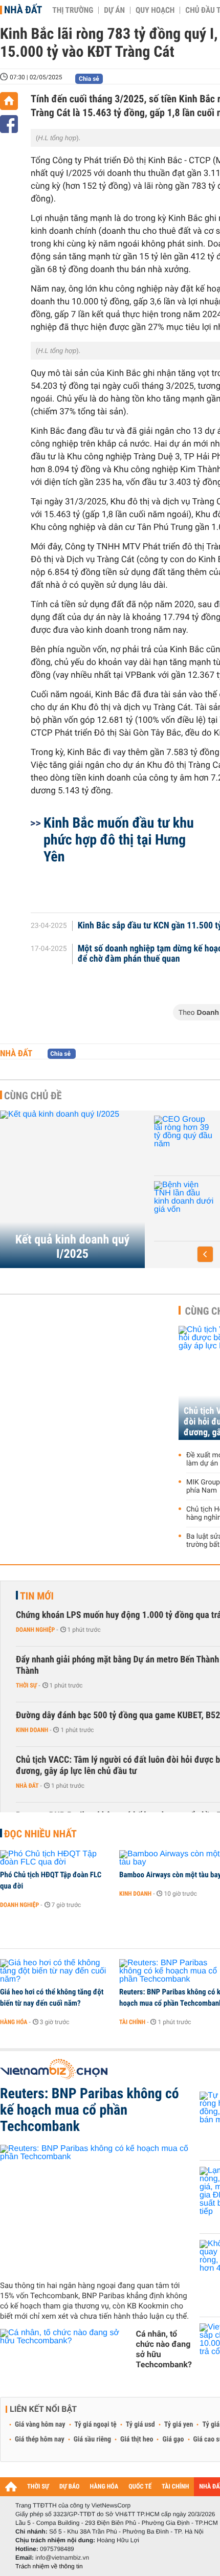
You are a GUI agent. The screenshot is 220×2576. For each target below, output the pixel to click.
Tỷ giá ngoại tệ (96, 2425)
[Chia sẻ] (9, 124)
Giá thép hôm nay (40, 2439)
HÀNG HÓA (104, 2487)
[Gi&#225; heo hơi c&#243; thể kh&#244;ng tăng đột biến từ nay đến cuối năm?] (56, 1971)
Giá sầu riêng (92, 2439)
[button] (205, 1254)
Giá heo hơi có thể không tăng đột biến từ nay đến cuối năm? (52, 1997)
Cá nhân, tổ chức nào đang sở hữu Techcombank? (164, 2349)
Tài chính (132, 2022)
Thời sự (26, 1685)
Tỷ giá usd (140, 2425)
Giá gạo (173, 2439)
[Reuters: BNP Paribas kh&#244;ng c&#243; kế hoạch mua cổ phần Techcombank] (96, 2209)
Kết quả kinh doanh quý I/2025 (72, 1247)
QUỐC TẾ (140, 2487)
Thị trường (73, 10)
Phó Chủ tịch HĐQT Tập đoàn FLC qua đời (51, 1880)
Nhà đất (23, 10)
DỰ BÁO (70, 2487)
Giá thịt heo (137, 2439)
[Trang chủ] (9, 101)
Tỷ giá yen (179, 2425)
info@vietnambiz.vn (62, 2558)
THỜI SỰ (38, 2487)
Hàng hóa (14, 2022)
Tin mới (37, 1596)
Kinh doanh (32, 1730)
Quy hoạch (155, 10)
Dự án (114, 10)
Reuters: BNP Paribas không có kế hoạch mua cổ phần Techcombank (90, 2110)
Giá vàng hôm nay (40, 2425)
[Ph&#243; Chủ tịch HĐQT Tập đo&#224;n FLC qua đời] (56, 1858)
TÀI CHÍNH (175, 2487)
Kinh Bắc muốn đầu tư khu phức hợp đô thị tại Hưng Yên (119, 840)
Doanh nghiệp (156, 1210)
